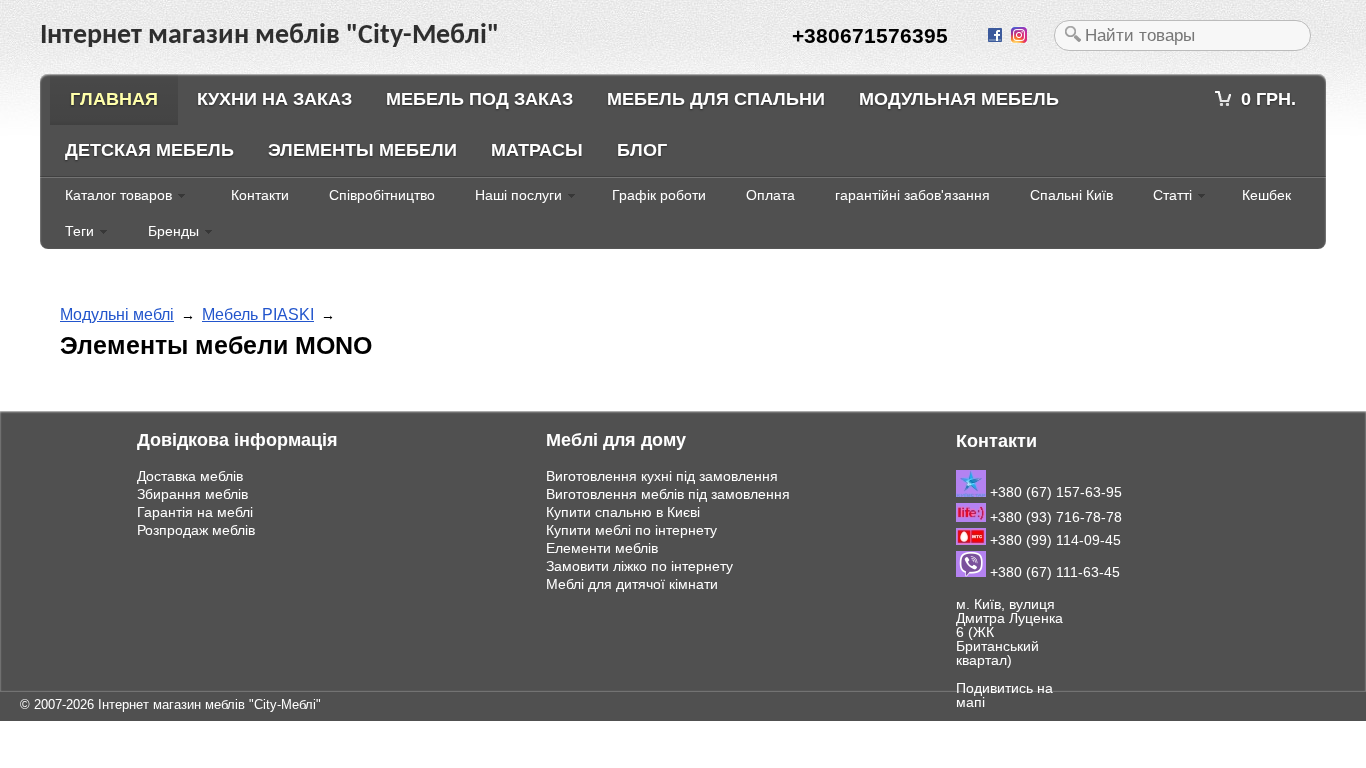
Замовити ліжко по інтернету (639, 566)
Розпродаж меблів (196, 530)
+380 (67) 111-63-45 (1053, 572)
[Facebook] (997, 36)
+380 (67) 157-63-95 (1054, 492)
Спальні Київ (1071, 195)
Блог (642, 150)
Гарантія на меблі (195, 512)
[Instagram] (1021, 36)
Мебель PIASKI (258, 314)
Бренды (173, 231)
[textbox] (1182, 35)
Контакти (260, 195)
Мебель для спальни (716, 99)
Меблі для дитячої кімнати (632, 584)
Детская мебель (149, 150)
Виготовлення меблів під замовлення (668, 494)
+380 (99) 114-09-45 (1053, 540)
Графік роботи (659, 195)
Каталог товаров (118, 195)
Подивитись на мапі (1004, 695)
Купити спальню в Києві (623, 512)
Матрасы (537, 150)
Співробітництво (382, 195)
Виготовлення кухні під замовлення (662, 476)
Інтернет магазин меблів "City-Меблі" (209, 704)
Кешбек (1266, 195)
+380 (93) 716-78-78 (1054, 517)
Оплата (770, 195)
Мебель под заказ (479, 99)
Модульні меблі (117, 314)
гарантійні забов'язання (912, 195)
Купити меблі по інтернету (631, 530)
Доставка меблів (190, 476)
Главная (114, 99)
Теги (79, 231)
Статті (1172, 195)
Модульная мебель (959, 99)
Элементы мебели (362, 150)
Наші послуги (518, 195)
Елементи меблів (602, 548)
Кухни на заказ (274, 99)
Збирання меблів (192, 494)
